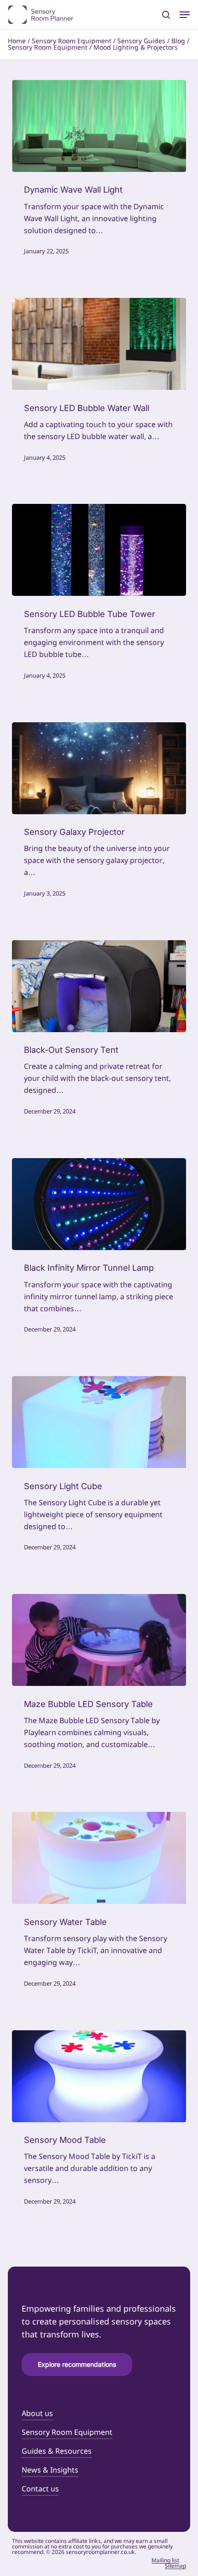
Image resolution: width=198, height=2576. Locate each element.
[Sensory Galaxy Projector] (99, 768)
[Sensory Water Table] (99, 1858)
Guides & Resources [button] (57, 2452)
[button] (185, 15)
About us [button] (37, 2414)
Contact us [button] (40, 2489)
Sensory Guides (141, 41)
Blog (178, 41)
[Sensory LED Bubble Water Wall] (99, 344)
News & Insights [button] (50, 2470)
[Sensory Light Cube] (99, 1422)
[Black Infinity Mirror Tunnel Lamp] (99, 1204)
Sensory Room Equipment (72, 41)
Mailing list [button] (165, 2561)
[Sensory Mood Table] (99, 2076)
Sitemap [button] (175, 2566)
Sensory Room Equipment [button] (67, 2433)
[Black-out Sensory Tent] (99, 986)
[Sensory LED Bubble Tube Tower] (99, 550)
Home (17, 41)
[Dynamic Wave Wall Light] (99, 126)
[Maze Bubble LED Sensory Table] (99, 1640)
